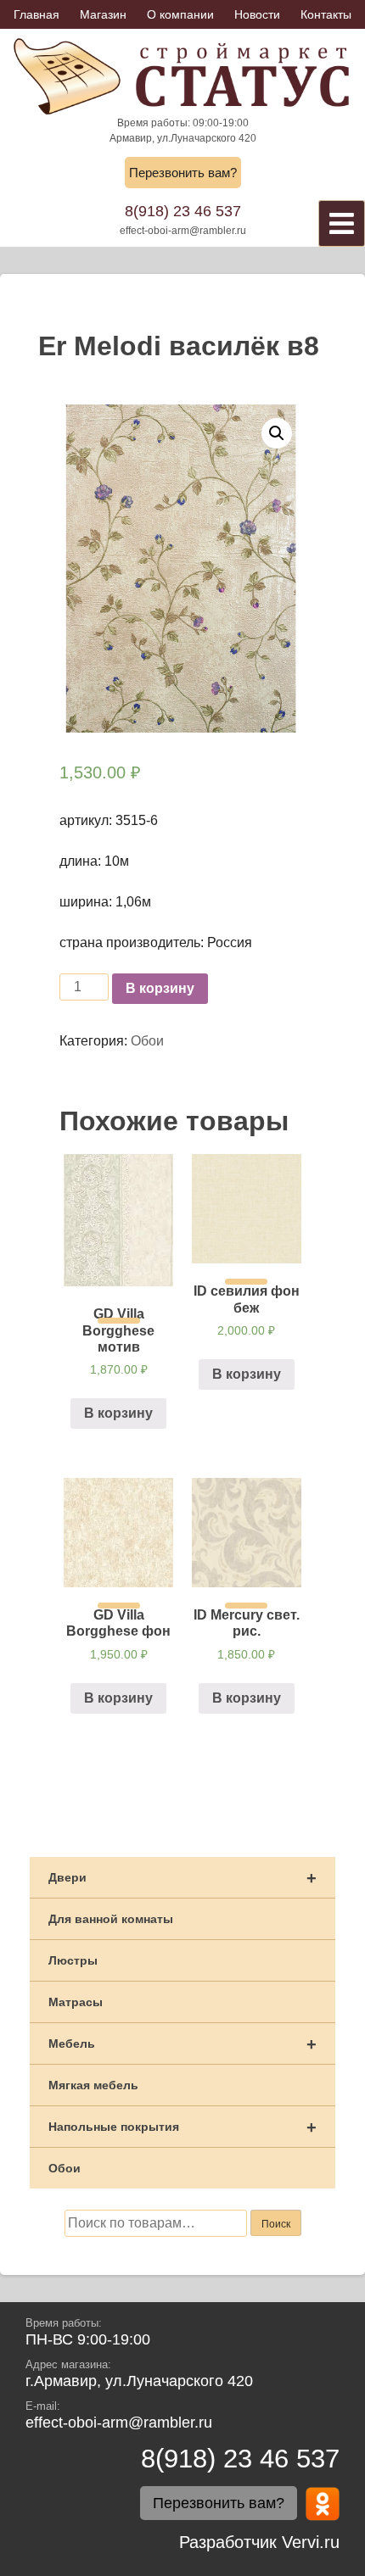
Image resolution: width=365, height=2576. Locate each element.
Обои (147, 1041)
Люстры (73, 1960)
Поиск (276, 2224)
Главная (36, 14)
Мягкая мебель (93, 2085)
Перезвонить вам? (183, 173)
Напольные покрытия (182, 2127)
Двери (182, 1878)
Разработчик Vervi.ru (259, 2542)
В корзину (160, 988)
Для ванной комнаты (111, 1919)
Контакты (326, 14)
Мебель (182, 2044)
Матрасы (76, 2002)
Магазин (103, 14)
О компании (180, 14)
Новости (257, 14)
